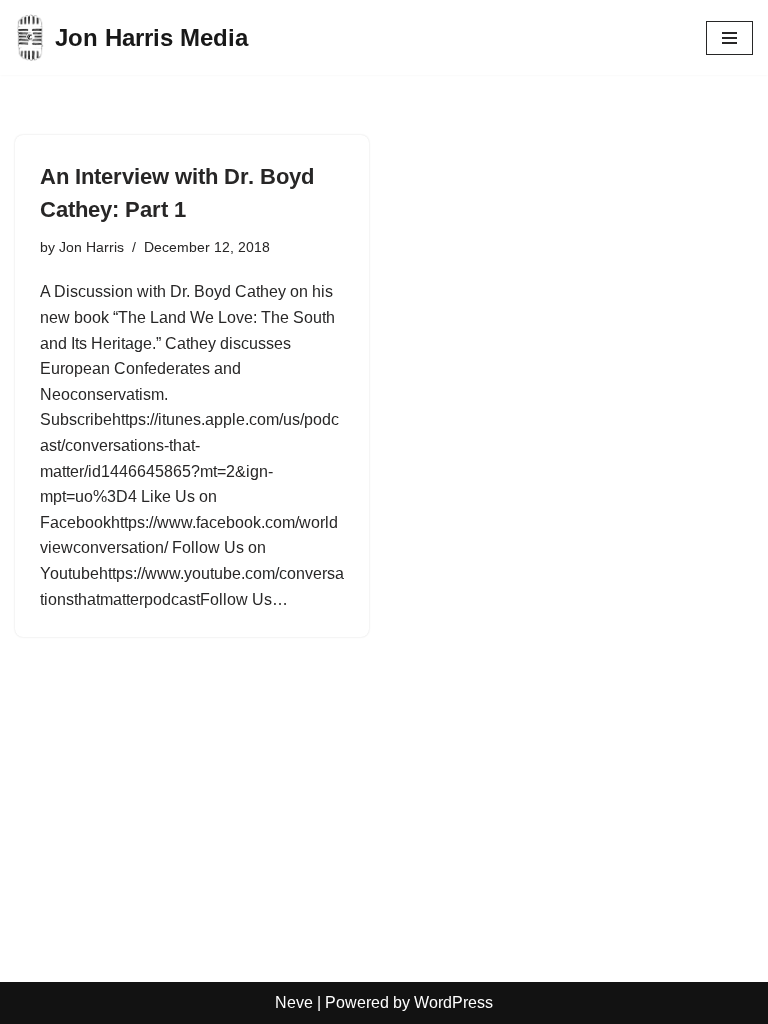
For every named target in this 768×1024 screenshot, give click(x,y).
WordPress (453, 1002)
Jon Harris (91, 247)
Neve (294, 1002)
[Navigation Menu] (729, 38)
